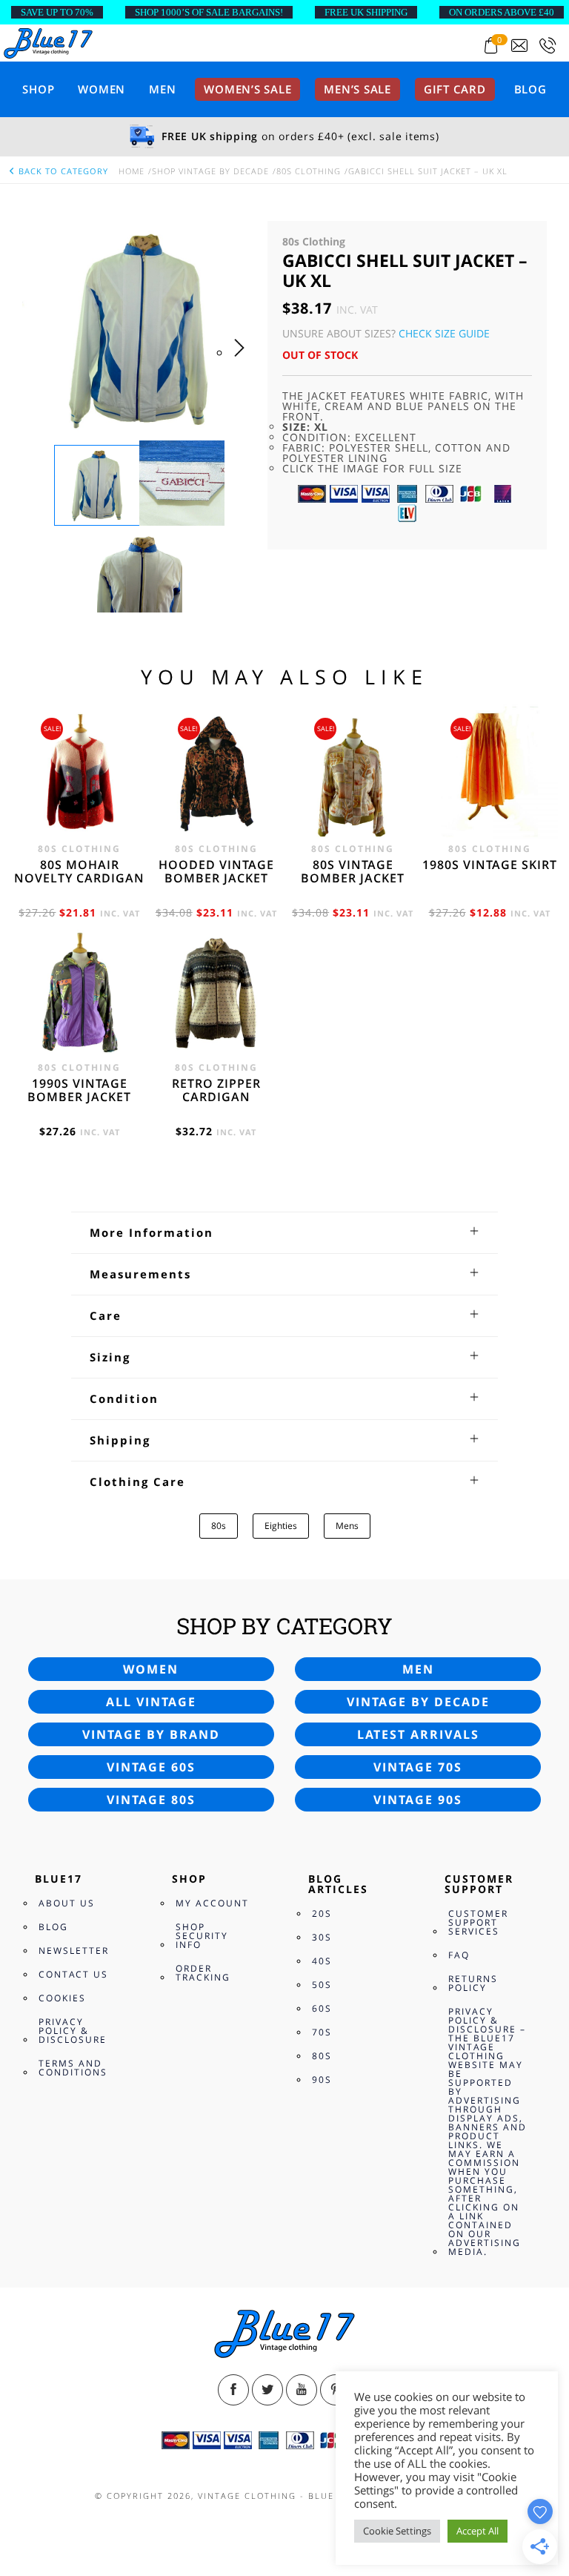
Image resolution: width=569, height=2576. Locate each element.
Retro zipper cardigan (216, 1090)
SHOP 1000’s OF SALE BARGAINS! (209, 12)
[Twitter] (267, 2390)
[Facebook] (233, 2390)
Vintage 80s (151, 1800)
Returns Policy (473, 1983)
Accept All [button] (478, 2531)
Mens (347, 1526)
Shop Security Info (202, 1936)
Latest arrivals (418, 1734)
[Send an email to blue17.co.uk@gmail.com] (519, 46)
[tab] (284, 1232)
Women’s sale (247, 89)
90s (322, 2080)
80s (219, 1526)
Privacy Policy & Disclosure (73, 2031)
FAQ (459, 1955)
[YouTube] (302, 2390)
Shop (38, 89)
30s (322, 1937)
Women (102, 89)
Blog (530, 89)
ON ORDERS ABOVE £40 (502, 12)
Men (162, 89)
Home (132, 171)
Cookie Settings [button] (397, 2531)
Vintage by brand (151, 1734)
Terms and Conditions (73, 2068)
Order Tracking (203, 1973)
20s (322, 1913)
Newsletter (74, 1951)
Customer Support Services (478, 1922)
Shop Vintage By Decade (210, 171)
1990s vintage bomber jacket (79, 1090)
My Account (212, 1903)
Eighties (281, 1526)
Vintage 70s (418, 1767)
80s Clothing (309, 171)
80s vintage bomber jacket (353, 871)
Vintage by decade (418, 1702)
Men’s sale (357, 89)
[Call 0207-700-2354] (548, 46)
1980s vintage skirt (490, 865)
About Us (67, 1903)
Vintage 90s (418, 1800)
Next (243, 363)
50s (322, 1985)
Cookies (62, 1998)
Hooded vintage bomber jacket (216, 871)
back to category (62, 171)
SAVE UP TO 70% (57, 12)
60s (322, 2008)
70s (322, 2032)
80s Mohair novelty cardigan (79, 871)
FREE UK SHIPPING (366, 12)
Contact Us (73, 1974)
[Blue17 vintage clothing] (48, 42)
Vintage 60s (151, 1767)
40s (322, 1961)
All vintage (151, 1702)
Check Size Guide (444, 333)
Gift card (455, 89)
